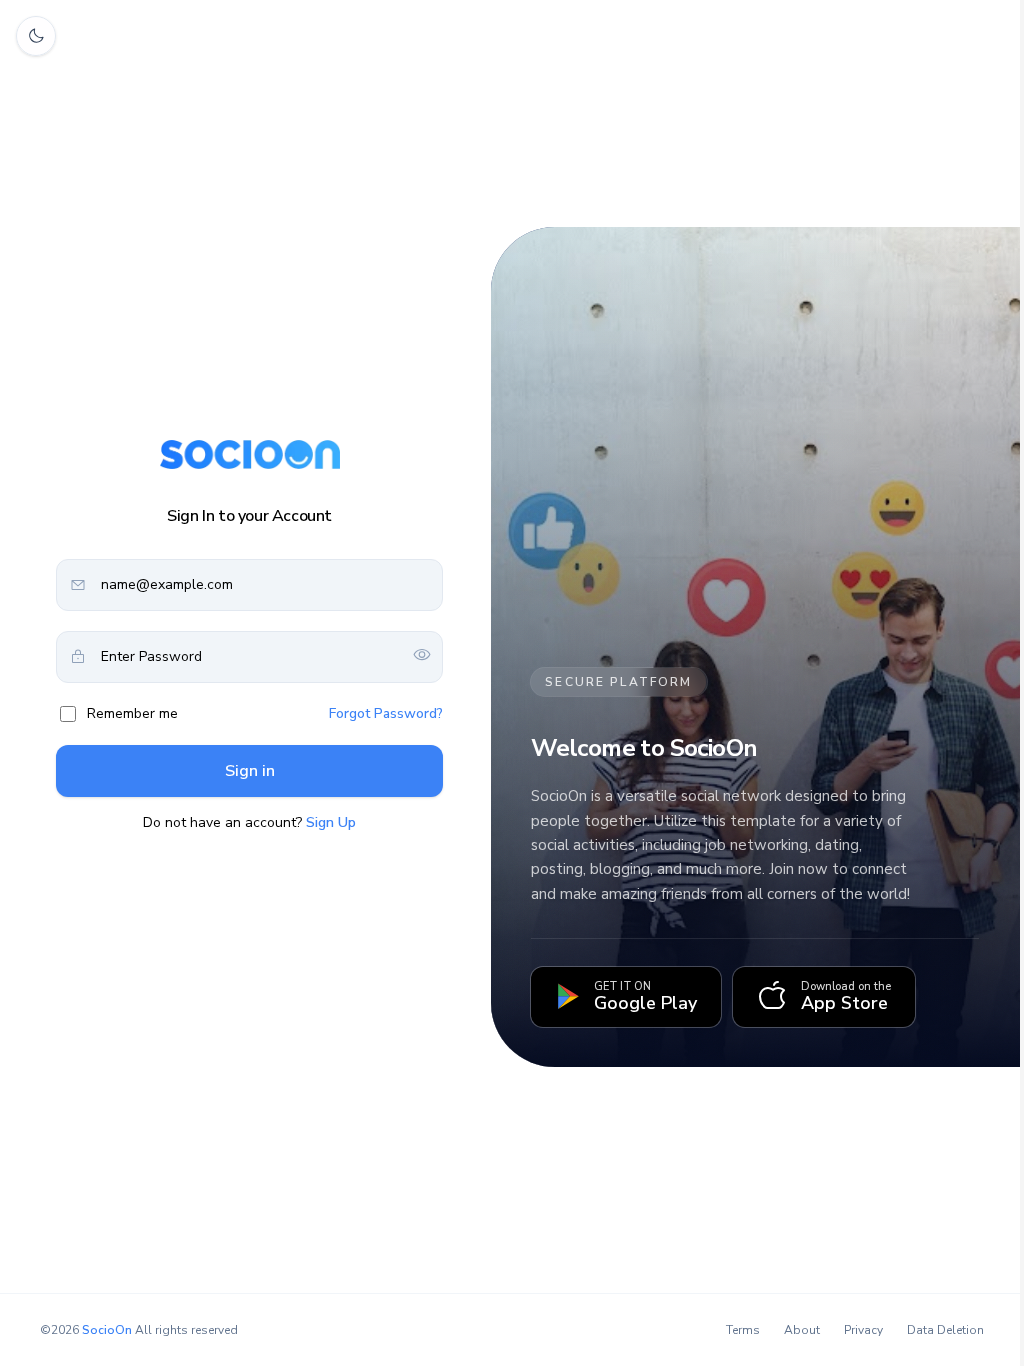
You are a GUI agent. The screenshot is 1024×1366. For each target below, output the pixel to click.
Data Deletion (945, 1330)
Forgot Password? (386, 713)
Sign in (250, 771)
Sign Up (331, 822)
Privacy (863, 1330)
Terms (743, 1330)
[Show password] (422, 656)
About (802, 1330)
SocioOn (107, 1330)
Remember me (132, 713)
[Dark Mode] (36, 36)
